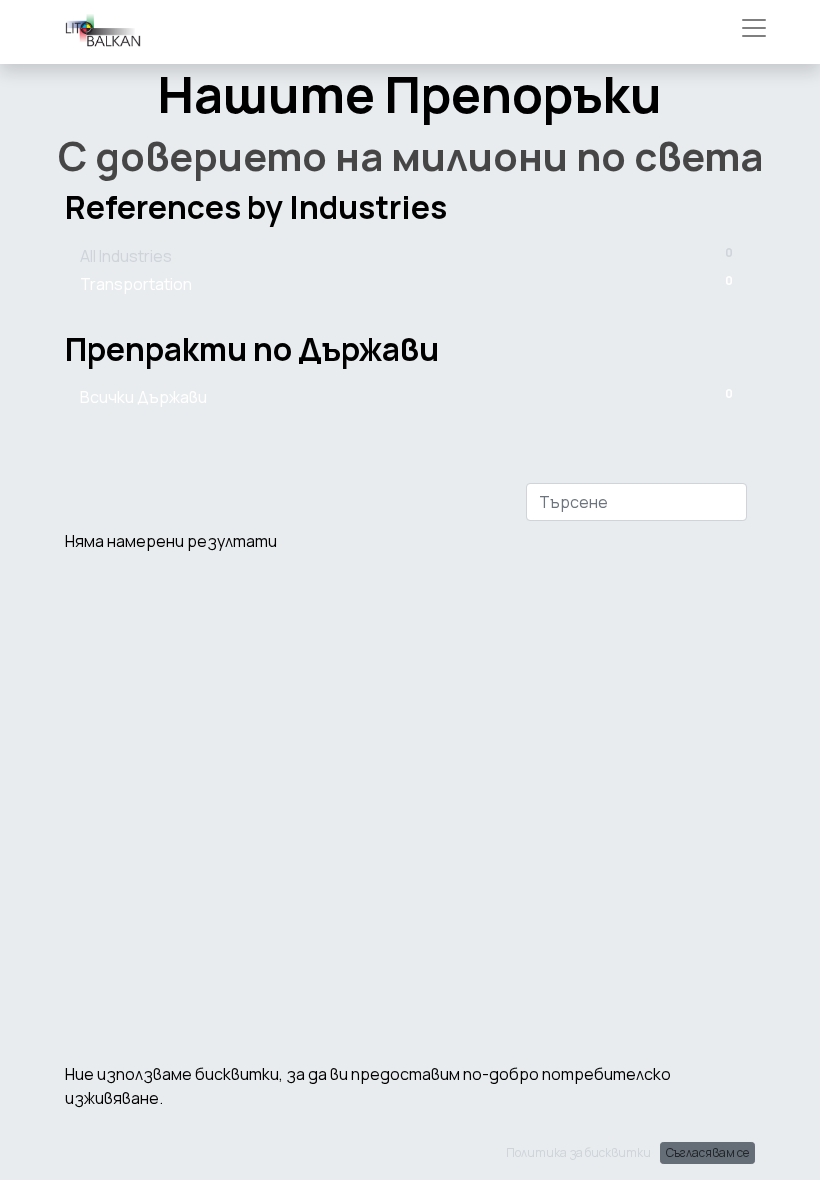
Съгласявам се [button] (707, 1152)
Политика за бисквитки (578, 1152)
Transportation (406, 283)
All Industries (406, 255)
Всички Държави (406, 396)
